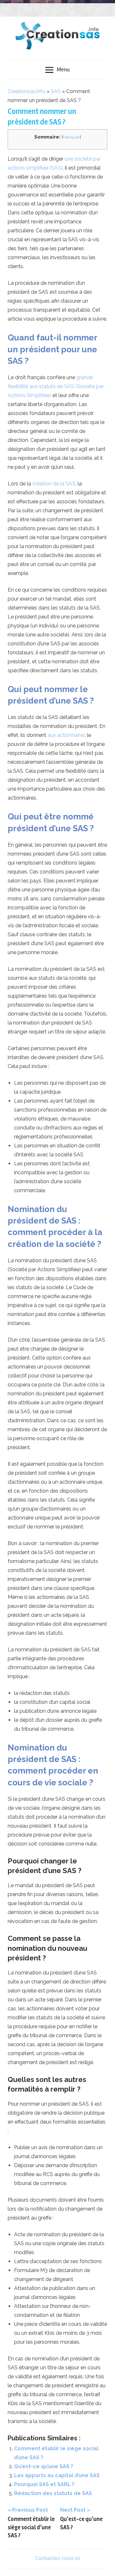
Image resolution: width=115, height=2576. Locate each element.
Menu (63, 69)
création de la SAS (53, 484)
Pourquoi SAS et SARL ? (44, 2484)
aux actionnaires (67, 735)
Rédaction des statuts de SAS (53, 2493)
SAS (56, 91)
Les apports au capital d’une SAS (57, 2475)
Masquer (71, 137)
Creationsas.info (27, 91)
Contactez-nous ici (57, 2558)
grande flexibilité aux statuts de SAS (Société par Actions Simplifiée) (56, 386)
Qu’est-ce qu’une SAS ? (44, 2466)
